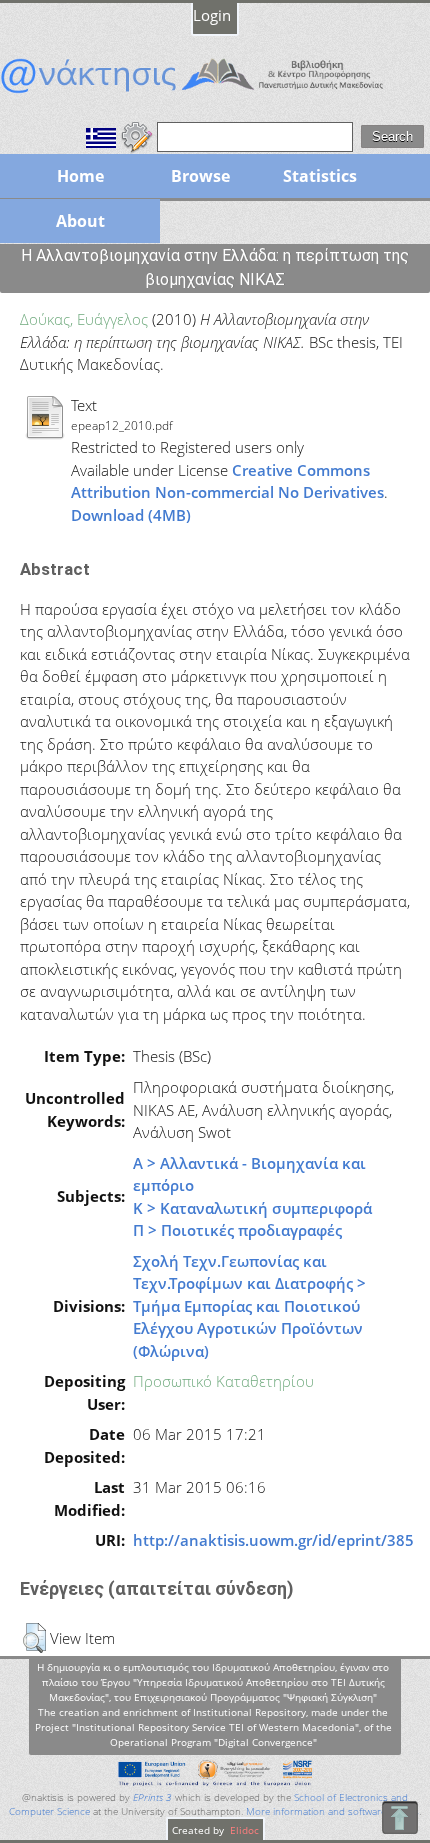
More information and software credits (332, 1811)
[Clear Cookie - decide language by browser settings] (137, 135)
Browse (200, 176)
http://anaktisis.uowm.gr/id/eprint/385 (273, 1540)
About (80, 221)
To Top (399, 1817)
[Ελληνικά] (101, 135)
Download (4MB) (131, 515)
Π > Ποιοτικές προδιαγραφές (237, 1230)
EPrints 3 (152, 1797)
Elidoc (243, 1830)
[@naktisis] (215, 93)
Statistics (320, 176)
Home (80, 176)
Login (212, 15)
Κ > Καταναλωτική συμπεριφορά (252, 1208)
